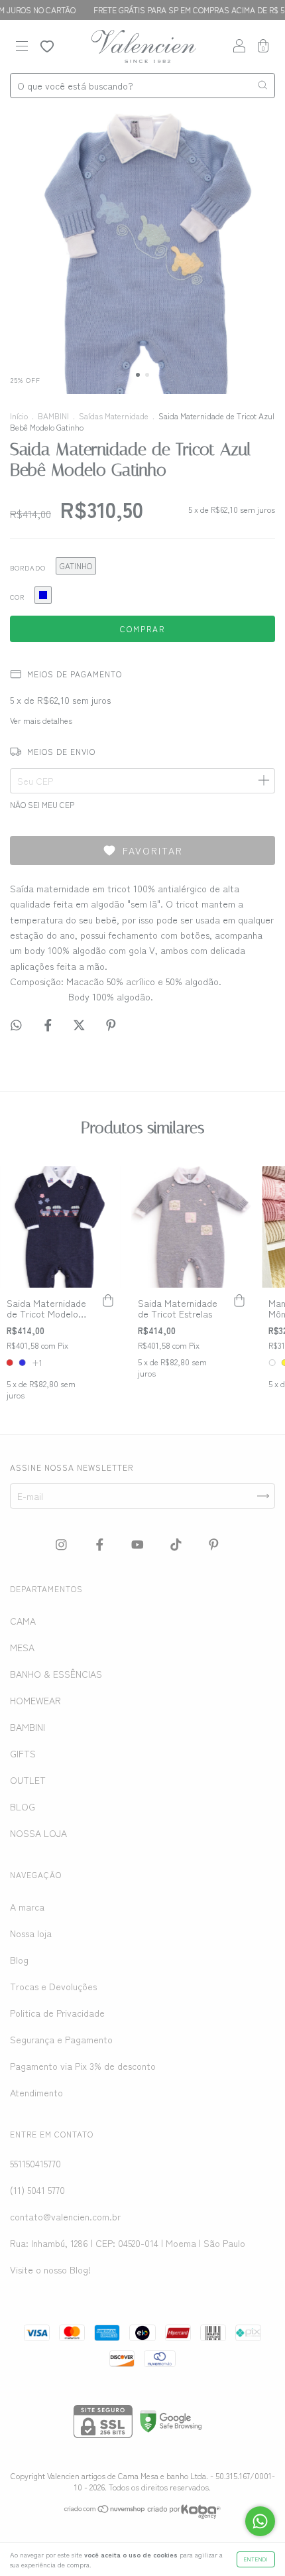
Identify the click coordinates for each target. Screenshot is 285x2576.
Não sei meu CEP (42, 804)
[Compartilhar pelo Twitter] (81, 1025)
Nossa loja (31, 1933)
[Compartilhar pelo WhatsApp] (16, 1025)
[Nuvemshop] (105, 2510)
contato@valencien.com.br (65, 2216)
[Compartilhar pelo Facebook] (49, 1025)
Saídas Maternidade (114, 416)
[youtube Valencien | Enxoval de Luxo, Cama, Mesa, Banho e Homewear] (139, 1544)
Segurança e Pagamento (61, 2039)
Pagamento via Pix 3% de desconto (83, 2066)
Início (19, 416)
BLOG (23, 1806)
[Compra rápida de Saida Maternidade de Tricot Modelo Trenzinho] (108, 1301)
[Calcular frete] (263, 781)
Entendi (256, 2559)
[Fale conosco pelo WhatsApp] (260, 2521)
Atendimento (36, 2092)
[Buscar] (262, 85)
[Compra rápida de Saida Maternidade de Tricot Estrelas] (239, 1301)
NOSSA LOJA (38, 1833)
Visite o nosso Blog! (50, 2270)
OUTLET (28, 1780)
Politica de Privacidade (57, 2013)
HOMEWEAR (35, 1700)
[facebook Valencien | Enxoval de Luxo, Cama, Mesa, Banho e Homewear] (101, 1544)
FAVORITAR (153, 850)
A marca (27, 1907)
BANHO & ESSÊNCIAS (56, 1674)
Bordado (28, 568)
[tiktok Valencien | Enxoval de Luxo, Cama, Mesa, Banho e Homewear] (177, 1544)
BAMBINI (53, 416)
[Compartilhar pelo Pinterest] (111, 1025)
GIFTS (23, 1753)
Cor (17, 597)
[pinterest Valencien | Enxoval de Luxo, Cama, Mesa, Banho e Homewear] (214, 1544)
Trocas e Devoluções (53, 1986)
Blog (19, 1960)
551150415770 (35, 2163)
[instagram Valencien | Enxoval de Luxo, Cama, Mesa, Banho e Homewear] (63, 1544)
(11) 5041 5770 (37, 2190)
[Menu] (22, 47)
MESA (22, 1647)
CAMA (23, 1621)
